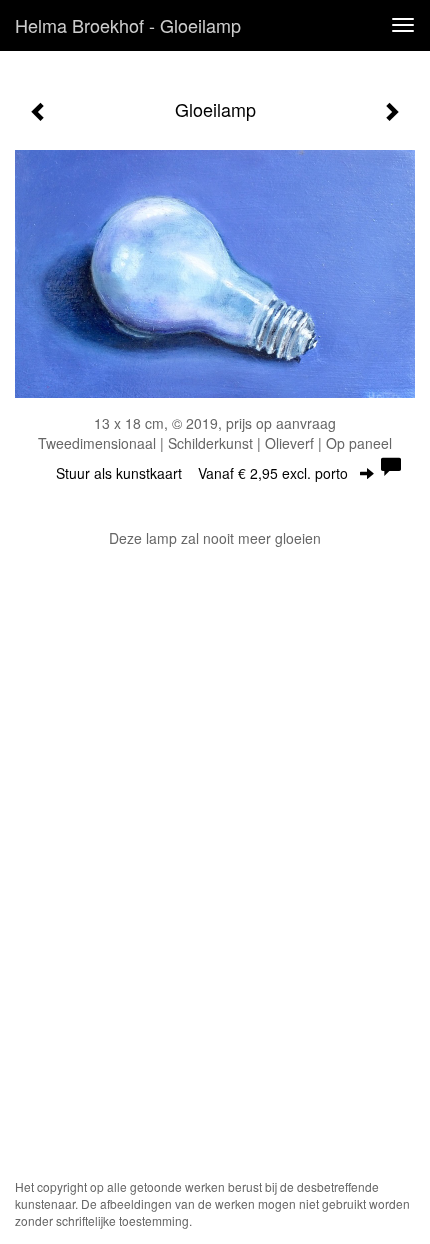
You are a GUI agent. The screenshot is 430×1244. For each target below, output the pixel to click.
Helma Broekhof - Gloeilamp (128, 25)
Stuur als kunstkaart (202, 473)
